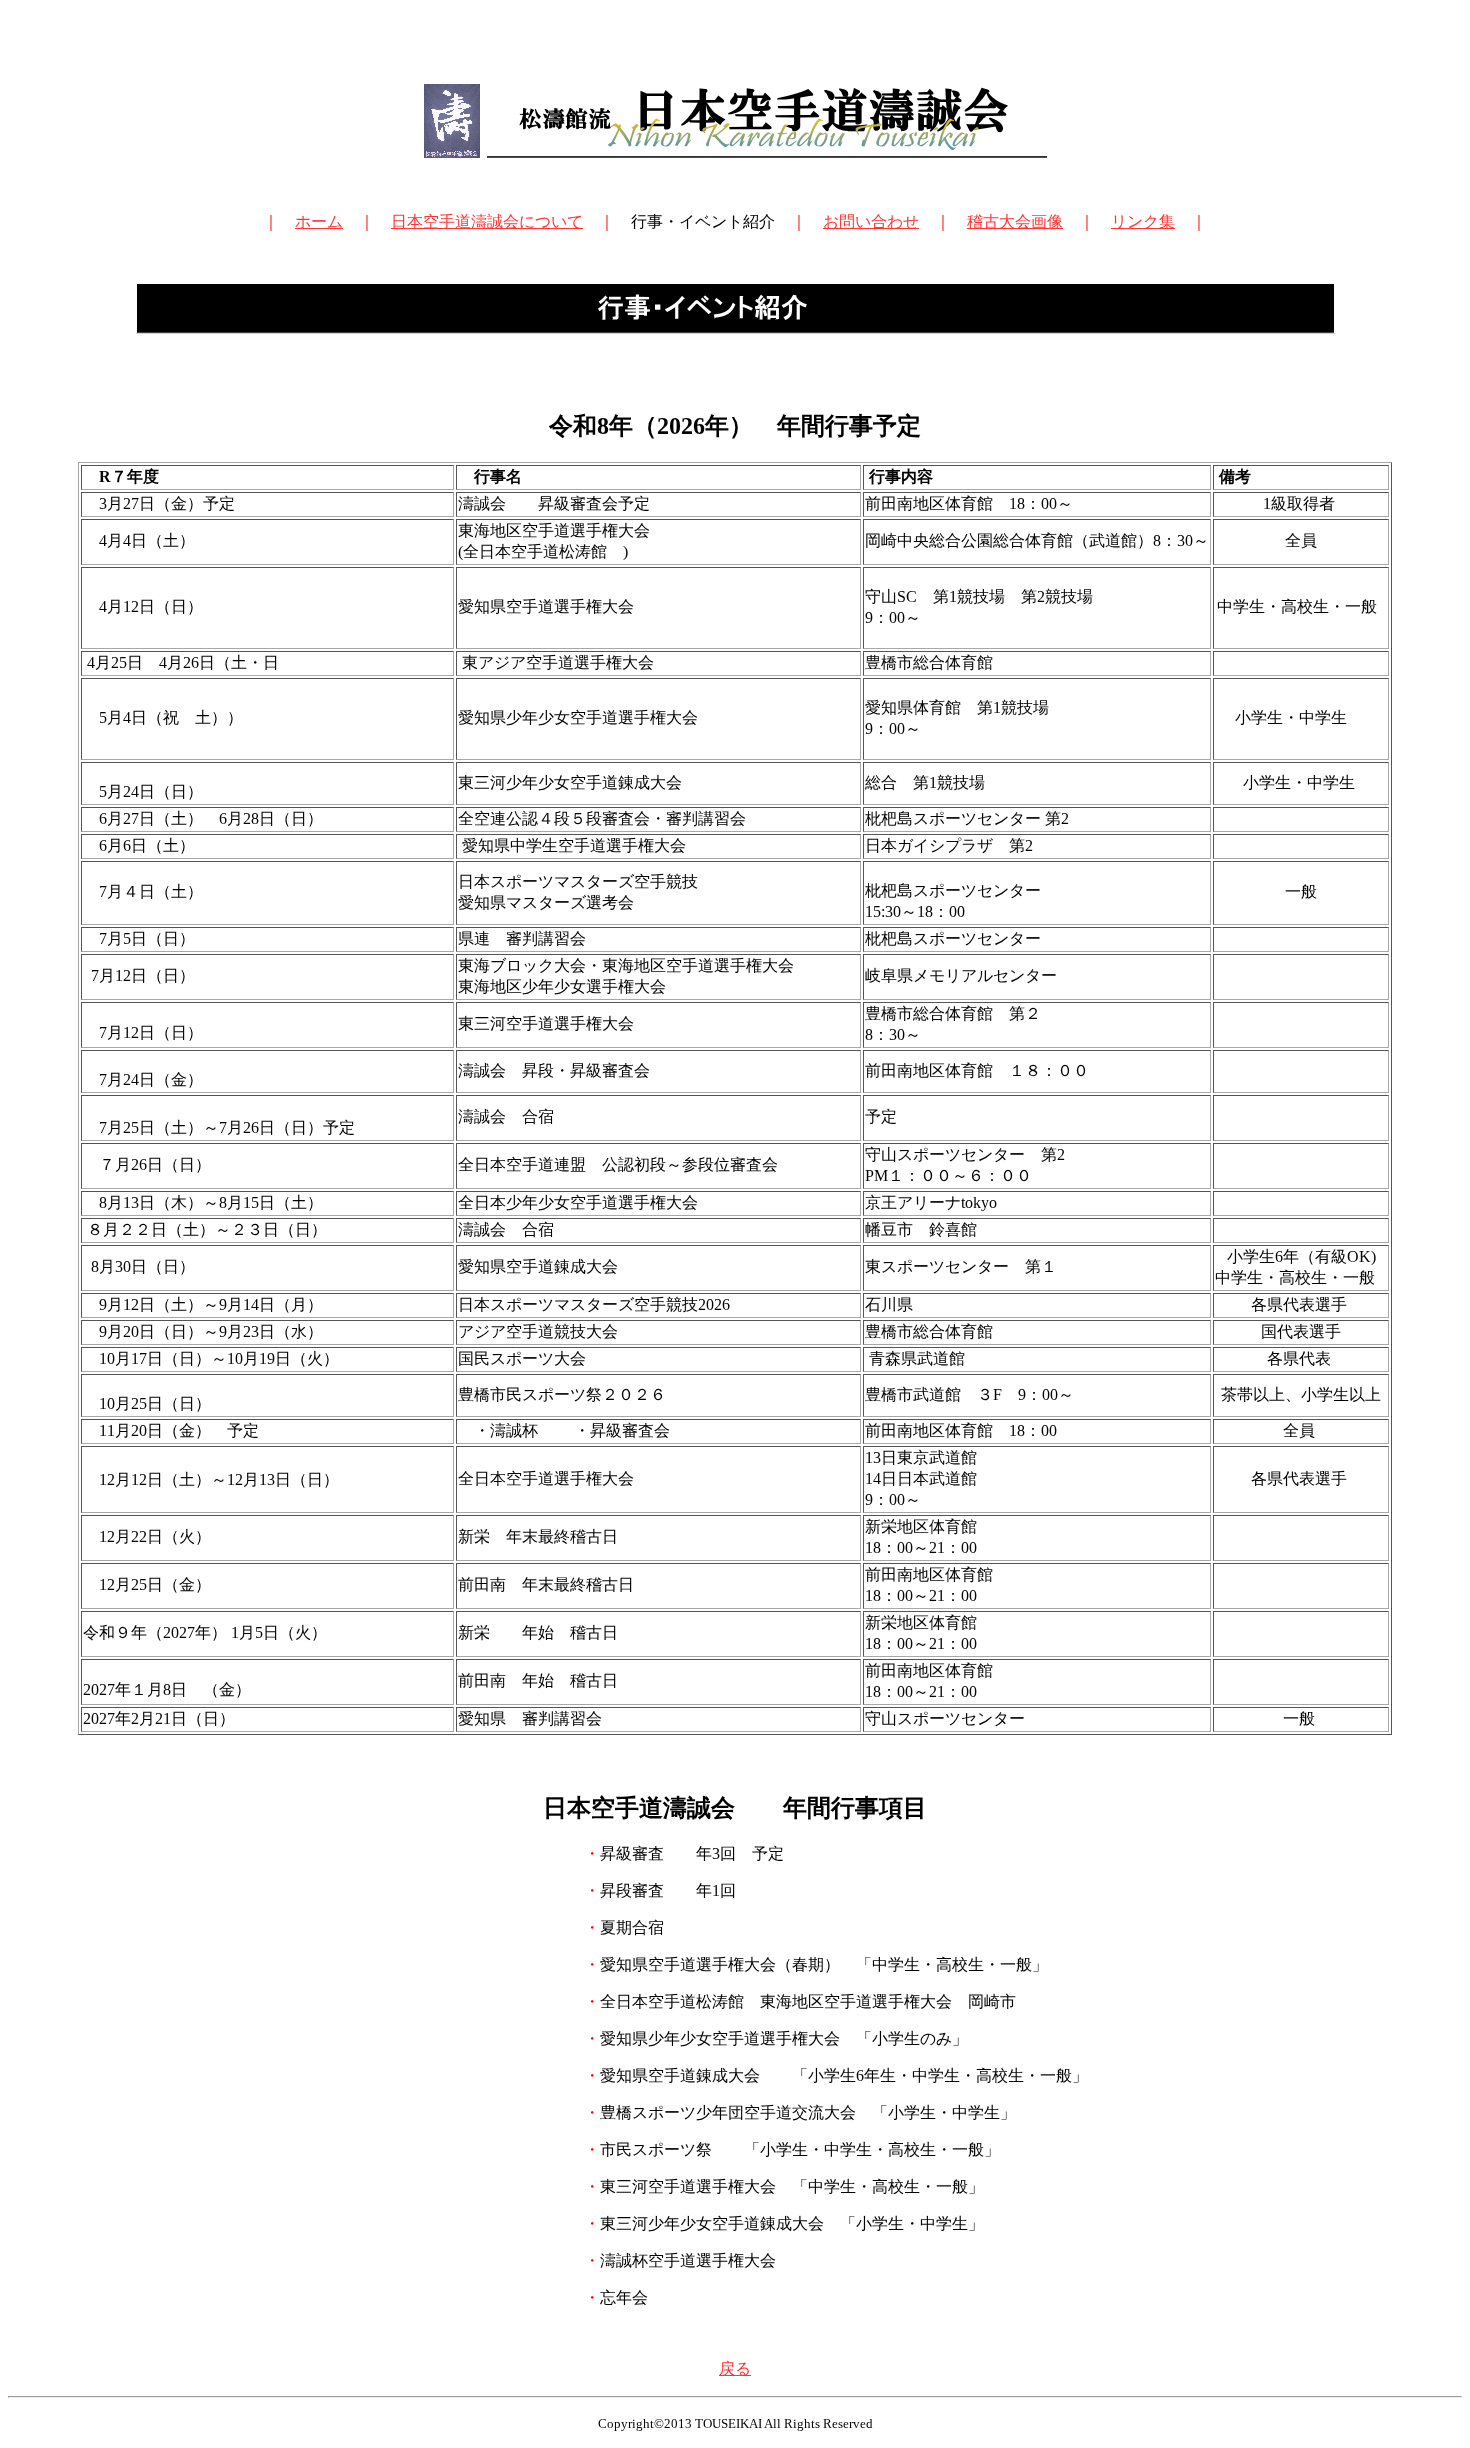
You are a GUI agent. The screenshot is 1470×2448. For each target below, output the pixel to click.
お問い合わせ (871, 221)
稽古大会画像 (1015, 221)
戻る (735, 2368)
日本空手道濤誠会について (487, 221)
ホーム (319, 221)
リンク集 (1143, 221)
